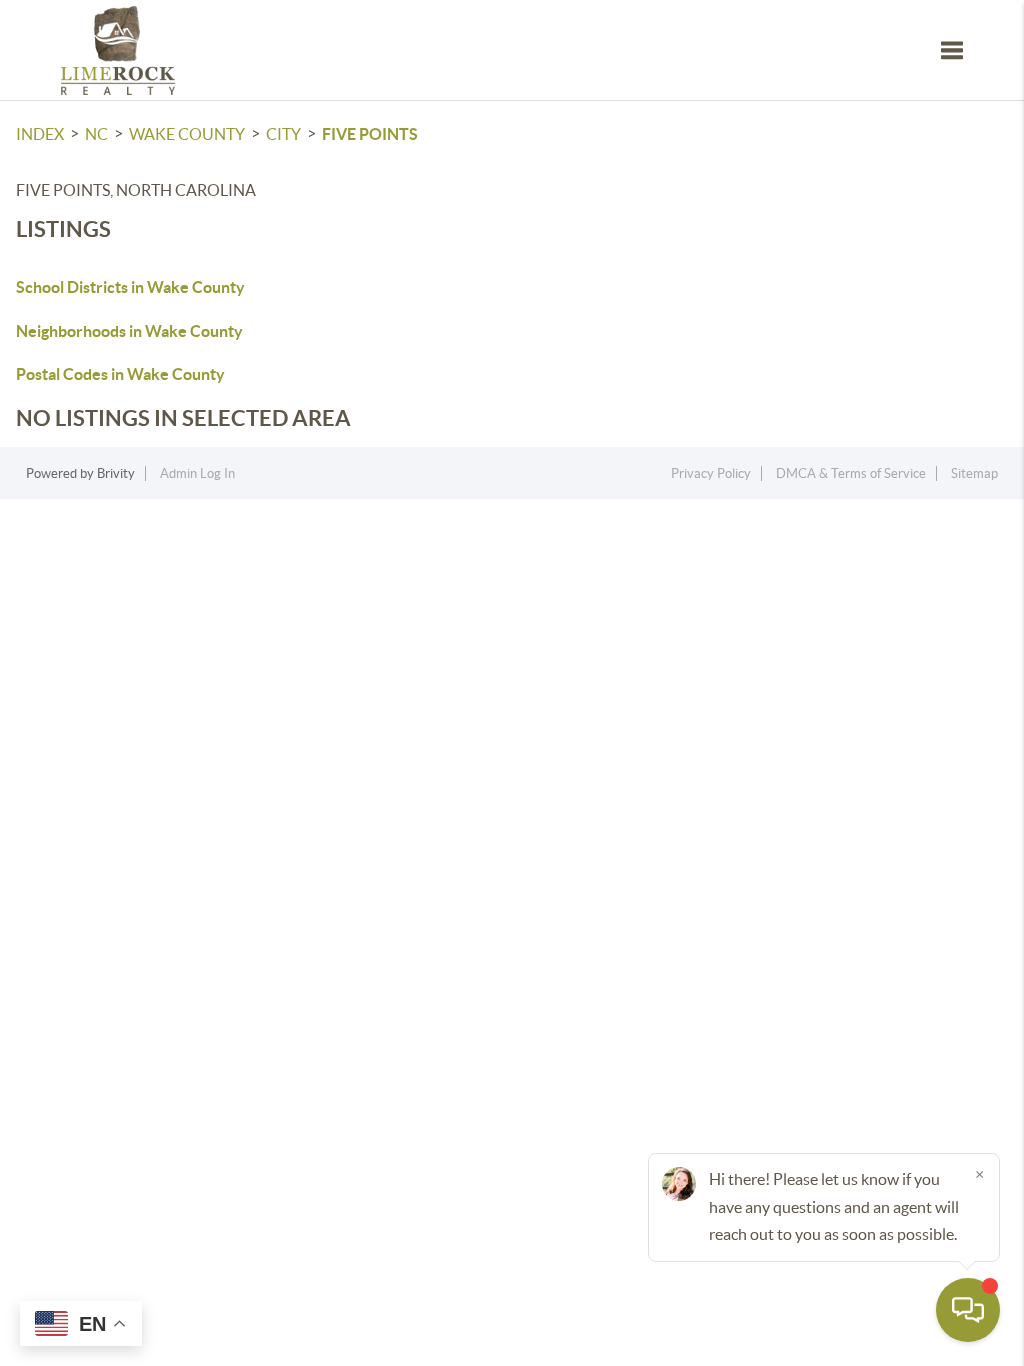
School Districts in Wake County (130, 287)
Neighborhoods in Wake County (129, 331)
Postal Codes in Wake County (120, 374)
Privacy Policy (711, 473)
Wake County (187, 134)
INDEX (40, 134)
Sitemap (974, 473)
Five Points (370, 134)
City (283, 134)
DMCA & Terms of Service (851, 473)
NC (96, 134)
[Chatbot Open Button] (968, 1310)
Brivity (116, 473)
